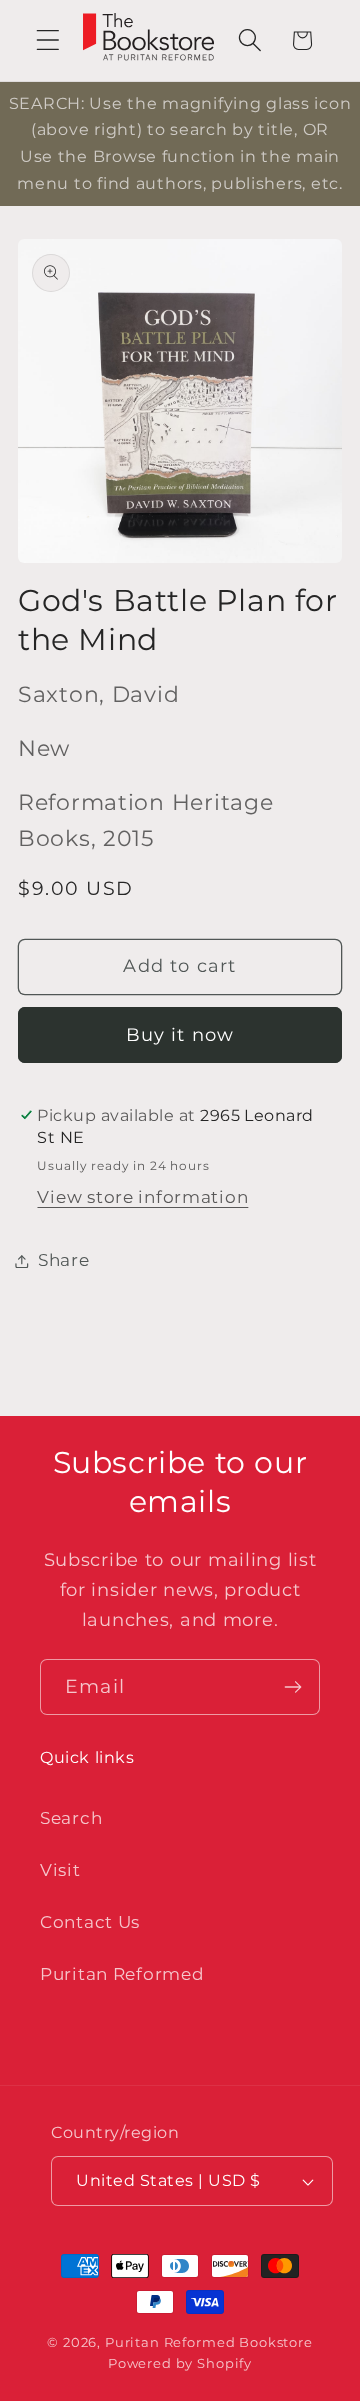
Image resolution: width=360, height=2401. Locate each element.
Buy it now (180, 1035)
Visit (60, 1870)
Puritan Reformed (122, 1974)
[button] (48, 40)
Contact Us (90, 1922)
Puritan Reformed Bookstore (209, 2342)
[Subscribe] (292, 1687)
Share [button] (64, 1260)
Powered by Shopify (180, 2363)
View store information (142, 1197)
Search (71, 1818)
